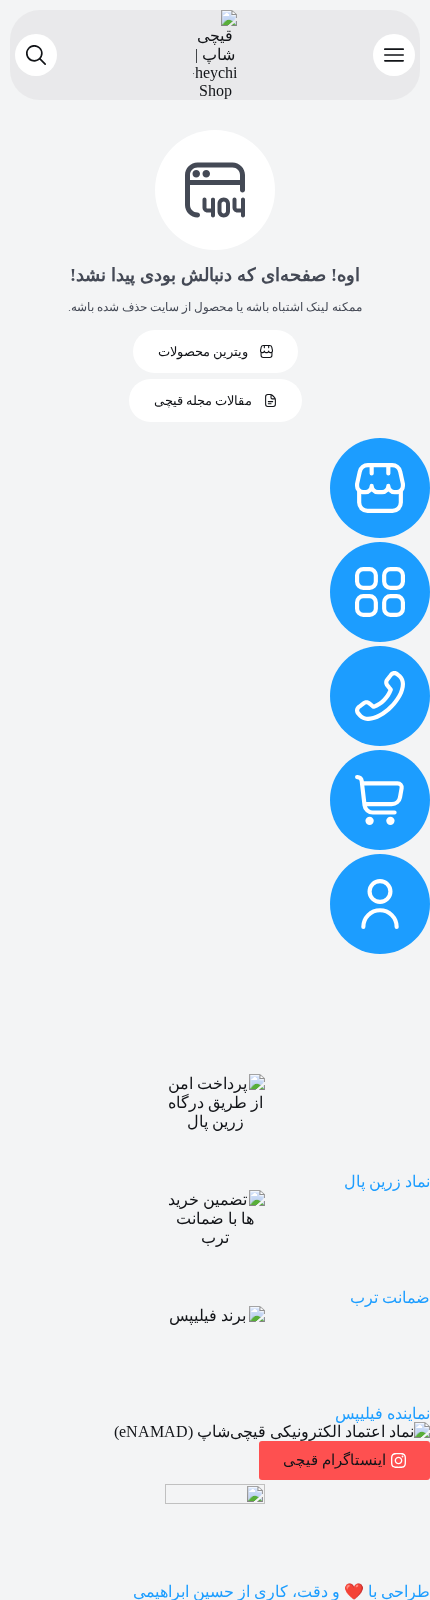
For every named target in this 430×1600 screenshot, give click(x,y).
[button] (394, 55)
